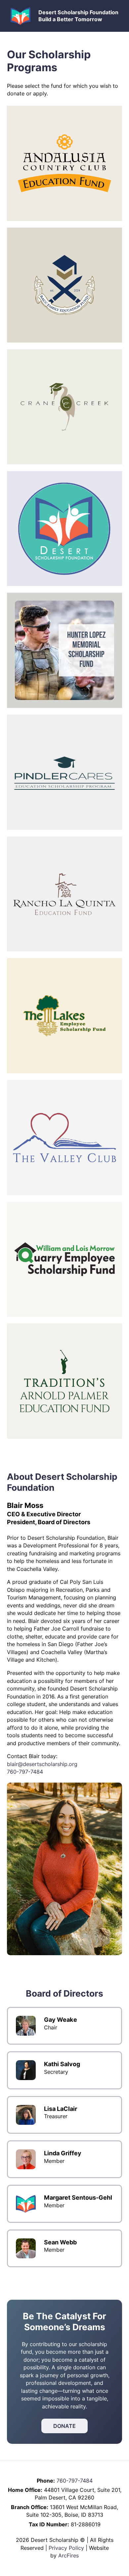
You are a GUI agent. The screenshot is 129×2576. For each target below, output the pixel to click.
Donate (64, 2426)
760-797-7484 (25, 1772)
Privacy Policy (66, 2548)
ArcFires (68, 2555)
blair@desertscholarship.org (42, 1764)
